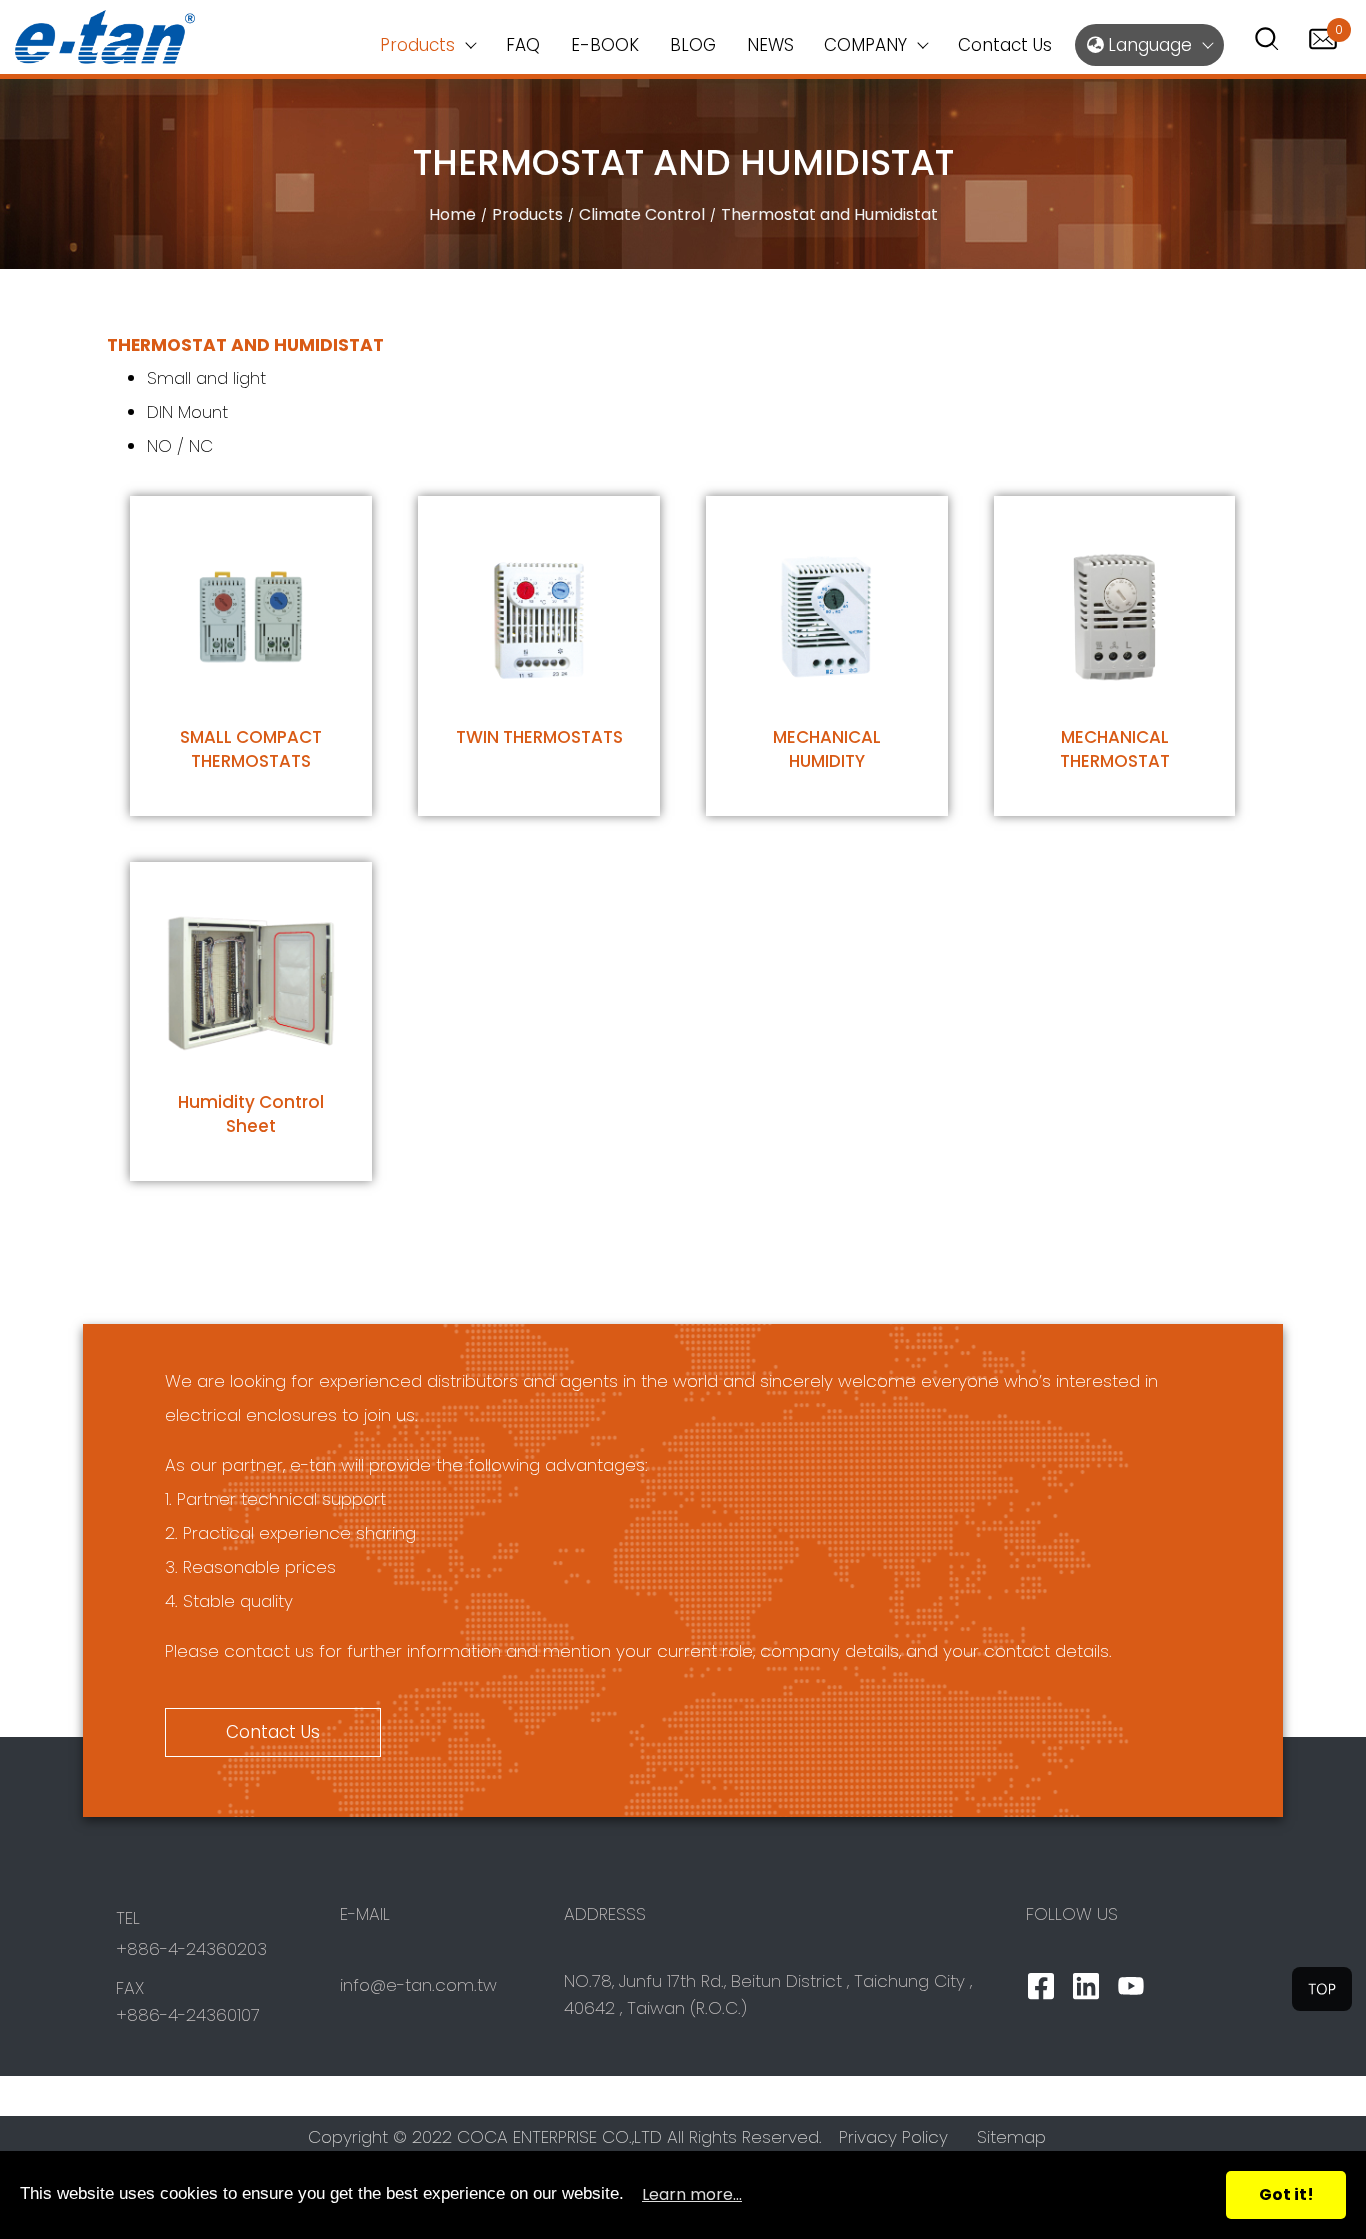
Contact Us (1005, 45)
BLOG (693, 45)
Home (452, 214)
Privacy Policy (893, 2137)
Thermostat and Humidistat (829, 214)
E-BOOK (605, 45)
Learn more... (692, 2194)
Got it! (1286, 2194)
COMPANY (865, 45)
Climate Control (642, 214)
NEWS (770, 45)
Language (1147, 45)
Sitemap (1011, 2137)
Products (527, 214)
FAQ (523, 45)
